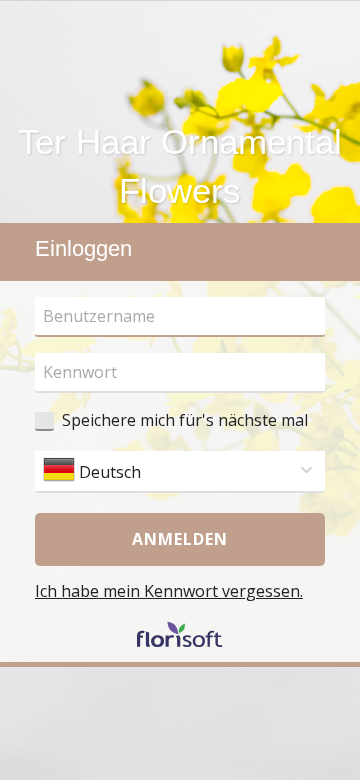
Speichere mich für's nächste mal (185, 420)
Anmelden (180, 539)
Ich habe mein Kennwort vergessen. (169, 591)
